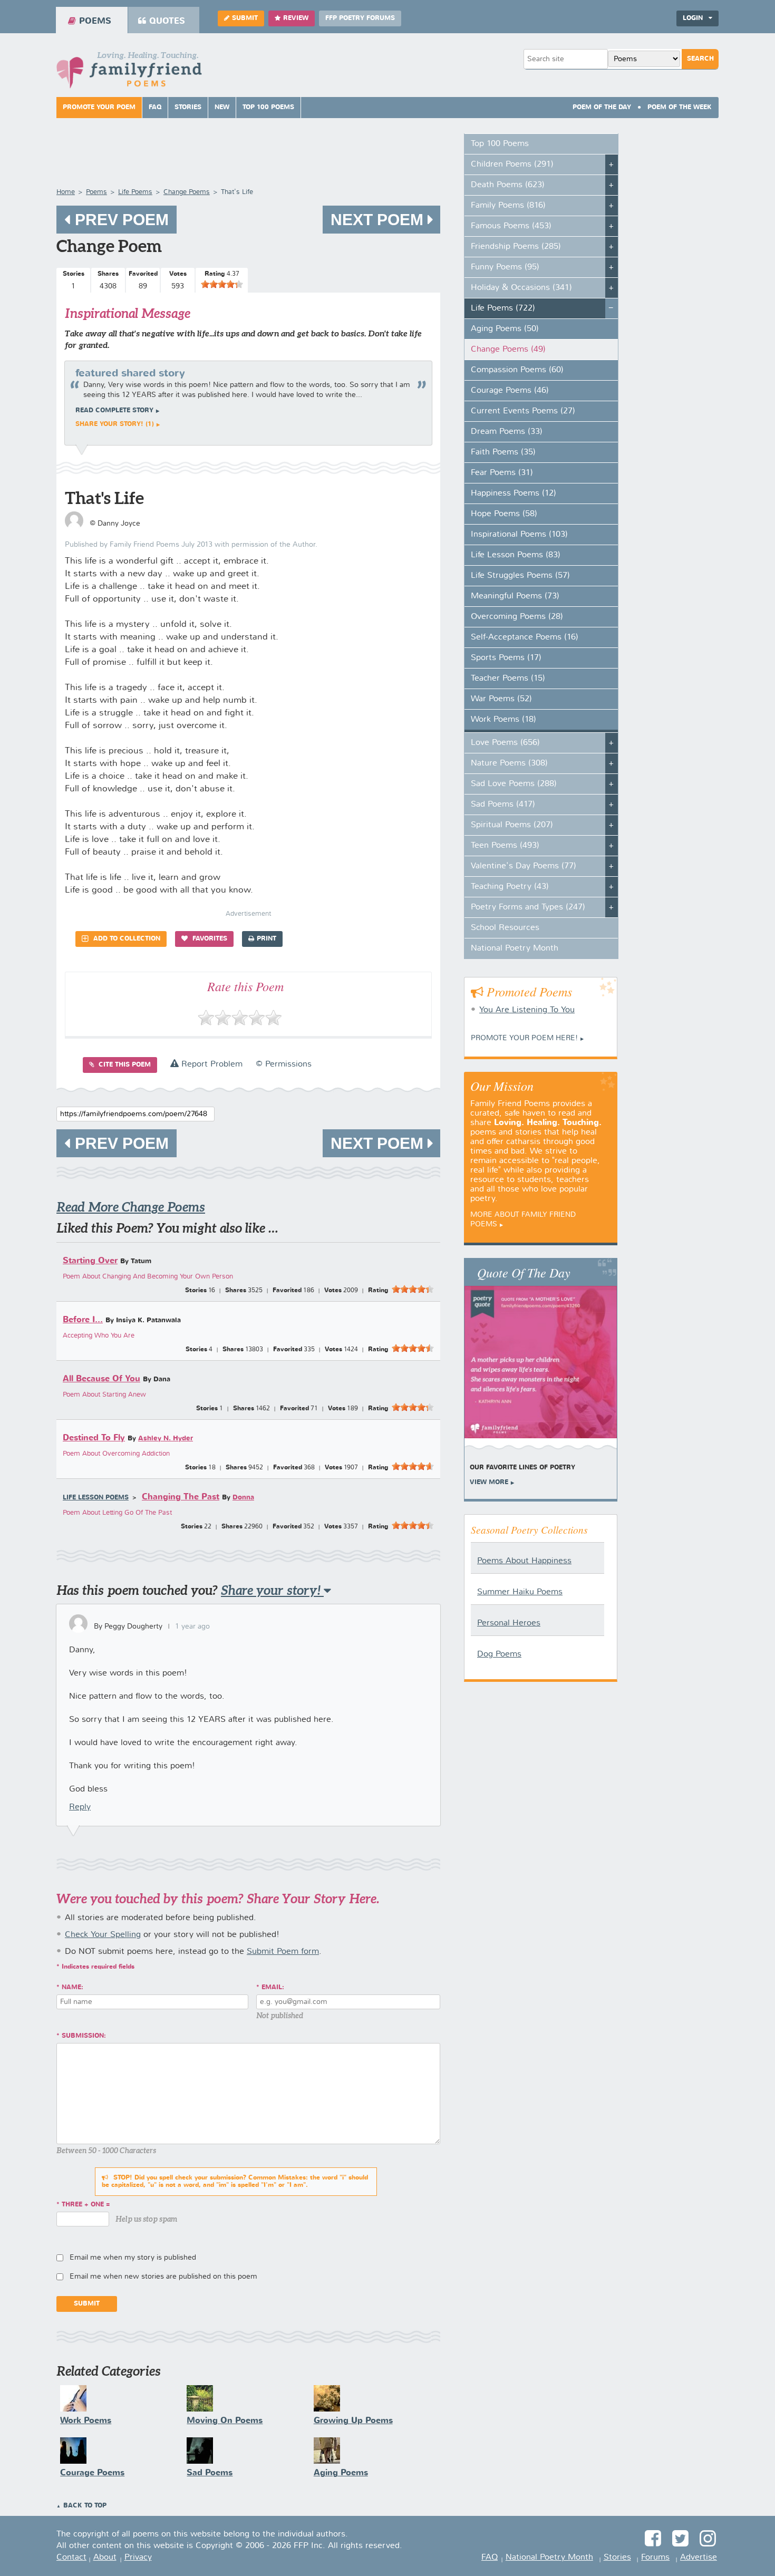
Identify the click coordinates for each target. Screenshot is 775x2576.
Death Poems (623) (508, 185)
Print (267, 939)
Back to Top (85, 2506)
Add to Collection (126, 939)
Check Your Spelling (103, 1935)
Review (296, 18)
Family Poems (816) (508, 206)
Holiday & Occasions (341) (521, 288)
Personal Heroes (509, 1623)
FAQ (155, 108)
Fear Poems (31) (502, 473)
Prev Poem (120, 220)
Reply (80, 1807)
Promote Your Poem (99, 108)
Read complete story (114, 411)
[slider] (222, 284)
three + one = (86, 2205)
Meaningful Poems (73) (515, 596)
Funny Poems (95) (505, 267)
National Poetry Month (515, 948)
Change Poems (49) (508, 350)
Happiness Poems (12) (514, 493)
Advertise (699, 2558)
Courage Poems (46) (510, 391)
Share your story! (272, 1590)
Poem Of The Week (680, 108)
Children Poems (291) (512, 164)
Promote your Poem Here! (524, 1038)
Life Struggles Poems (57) (520, 576)
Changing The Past (181, 1497)
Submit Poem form (283, 1952)
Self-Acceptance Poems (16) (525, 637)
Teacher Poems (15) (508, 679)
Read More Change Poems (131, 1207)
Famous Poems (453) (511, 226)
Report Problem (211, 1064)
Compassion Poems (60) (517, 370)
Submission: (84, 2036)
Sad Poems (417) (503, 805)
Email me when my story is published (133, 2258)
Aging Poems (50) (505, 329)
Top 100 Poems (268, 108)
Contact (71, 2558)
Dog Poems (499, 1654)
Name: (72, 1988)
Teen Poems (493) (505, 846)
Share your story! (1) (115, 424)
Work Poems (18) (503, 720)
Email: (273, 1988)
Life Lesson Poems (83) (516, 555)
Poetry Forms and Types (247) (528, 907)
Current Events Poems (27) (523, 411)
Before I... (83, 1320)
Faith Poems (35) (503, 452)
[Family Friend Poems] (129, 73)
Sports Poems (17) (506, 658)
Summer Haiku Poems (520, 1592)
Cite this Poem (124, 1065)
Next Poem (379, 220)
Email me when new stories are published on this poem (163, 2277)
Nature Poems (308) (509, 763)
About (105, 2558)
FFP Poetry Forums (360, 18)
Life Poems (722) (503, 308)
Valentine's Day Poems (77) (524, 866)
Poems (95, 21)
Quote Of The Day (524, 1272)
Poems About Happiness (524, 1561)
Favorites (209, 939)
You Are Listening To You (527, 1010)
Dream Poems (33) (507, 432)
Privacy (138, 2558)
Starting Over (90, 1261)
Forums (655, 2558)
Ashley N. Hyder (166, 1439)
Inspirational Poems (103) (519, 535)
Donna (243, 1498)
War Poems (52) (501, 699)
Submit (245, 18)
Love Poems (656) (505, 743)
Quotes (167, 21)
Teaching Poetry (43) (510, 887)
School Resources (505, 928)
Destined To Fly (94, 1438)
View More (489, 1483)
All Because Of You (101, 1379)
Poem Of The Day (602, 108)
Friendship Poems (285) (516, 247)
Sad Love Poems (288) (514, 784)
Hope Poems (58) (504, 514)
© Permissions (284, 1064)
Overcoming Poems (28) (517, 617)
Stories (188, 108)
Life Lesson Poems (96, 1498)
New (222, 108)
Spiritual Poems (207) (512, 825)
